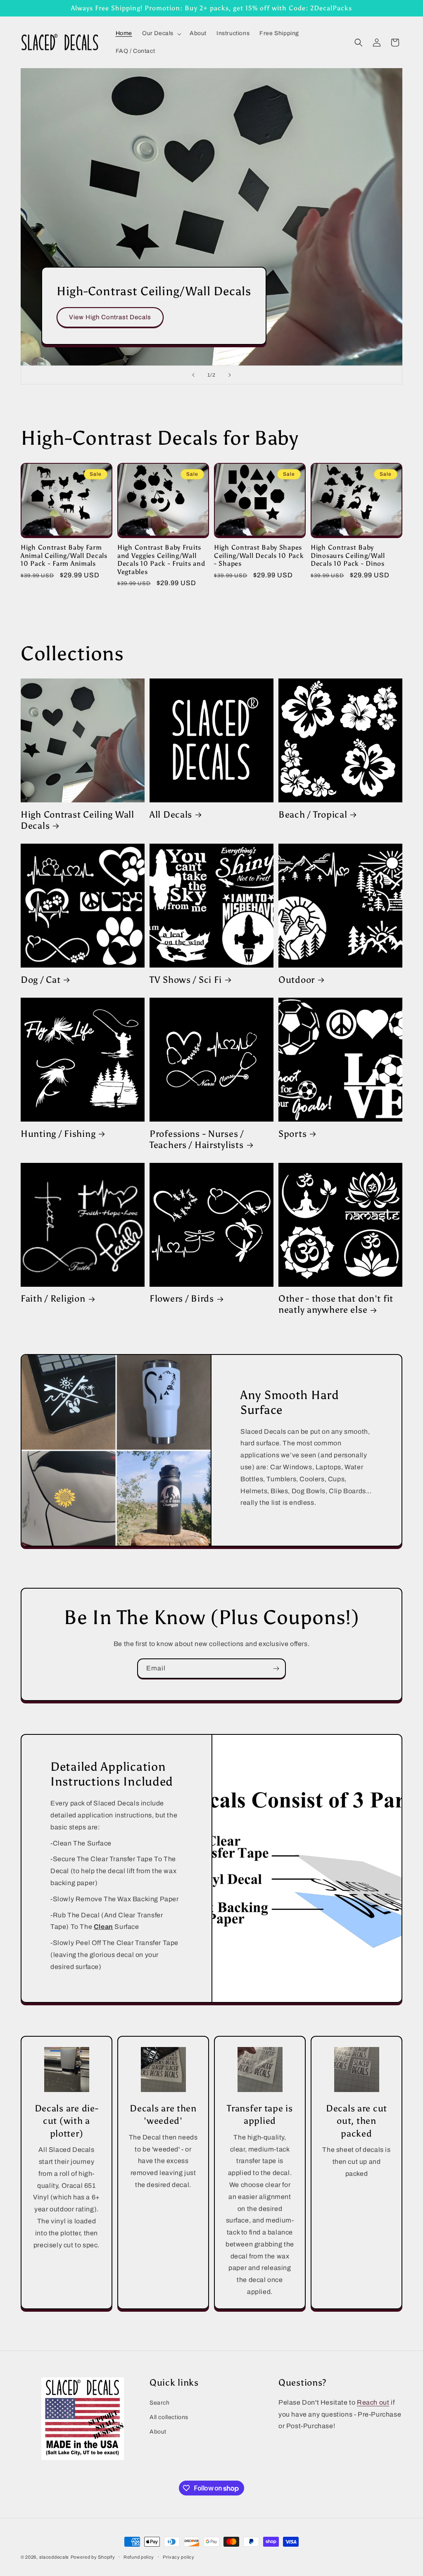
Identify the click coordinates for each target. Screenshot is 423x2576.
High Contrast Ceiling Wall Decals (77, 820)
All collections (169, 2417)
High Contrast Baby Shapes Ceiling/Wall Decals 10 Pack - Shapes (259, 555)
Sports (292, 1134)
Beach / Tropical (313, 815)
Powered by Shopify (93, 2557)
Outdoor (297, 980)
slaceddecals (54, 2557)
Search (160, 2403)
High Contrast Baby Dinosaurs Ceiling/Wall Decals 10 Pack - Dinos (348, 555)
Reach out (373, 2402)
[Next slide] (230, 375)
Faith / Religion (53, 1299)
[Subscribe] (276, 1669)
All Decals (171, 815)
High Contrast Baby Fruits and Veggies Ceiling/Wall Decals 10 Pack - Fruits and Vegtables (161, 559)
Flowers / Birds (182, 1299)
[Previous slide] (193, 375)
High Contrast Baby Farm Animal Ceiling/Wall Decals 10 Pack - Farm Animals (64, 555)
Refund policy (139, 2557)
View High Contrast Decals (110, 317)
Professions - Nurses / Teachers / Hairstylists (197, 1140)
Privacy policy (179, 2557)
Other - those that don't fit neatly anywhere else (336, 1304)
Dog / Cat (40, 980)
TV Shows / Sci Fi (186, 980)
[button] (161, 33)
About (158, 2432)
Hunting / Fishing (58, 1134)
